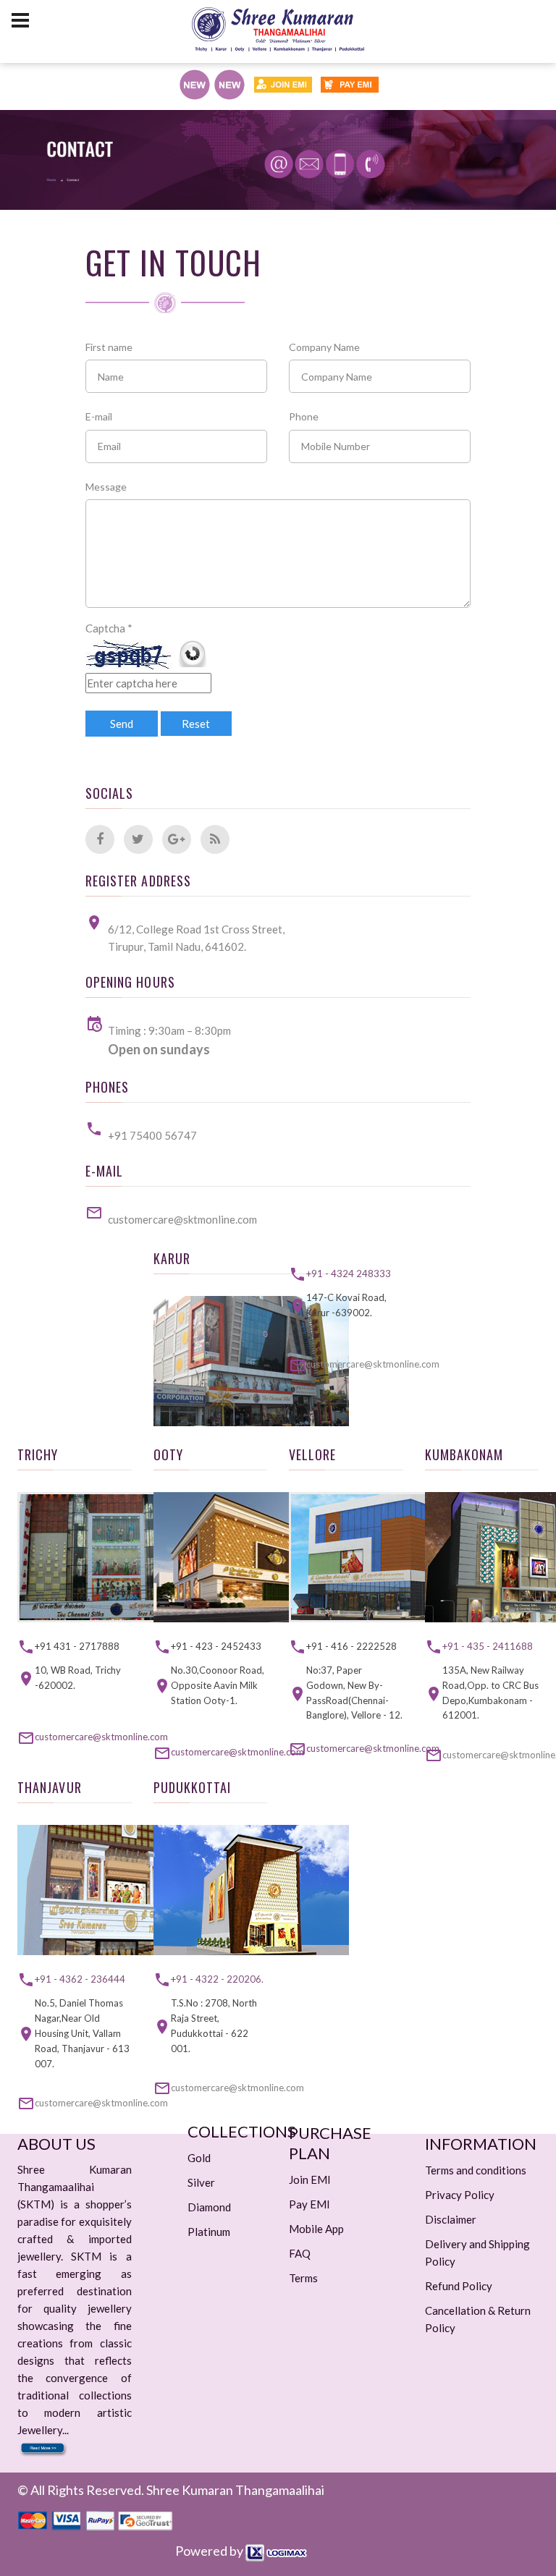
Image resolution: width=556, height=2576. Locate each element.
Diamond (209, 2207)
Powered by (210, 2551)
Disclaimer (451, 2219)
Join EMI (310, 2179)
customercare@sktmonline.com (182, 1219)
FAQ (300, 2253)
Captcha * (109, 628)
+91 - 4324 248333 (349, 1274)
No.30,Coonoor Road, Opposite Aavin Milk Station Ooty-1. (218, 1685)
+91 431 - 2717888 (77, 1646)
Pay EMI (309, 2204)
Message (106, 487)
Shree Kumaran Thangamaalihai (235, 2490)
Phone (304, 416)
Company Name (324, 347)
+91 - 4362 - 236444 (80, 1979)
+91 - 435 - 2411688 (488, 1646)
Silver (201, 2182)
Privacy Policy (460, 2195)
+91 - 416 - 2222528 (351, 1646)
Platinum (209, 2232)
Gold (199, 2158)
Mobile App (316, 2229)
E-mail (99, 416)
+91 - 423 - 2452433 (216, 1646)
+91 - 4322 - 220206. (217, 1979)
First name (109, 347)
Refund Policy (459, 2286)
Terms (303, 2278)
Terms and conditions (476, 2170)
